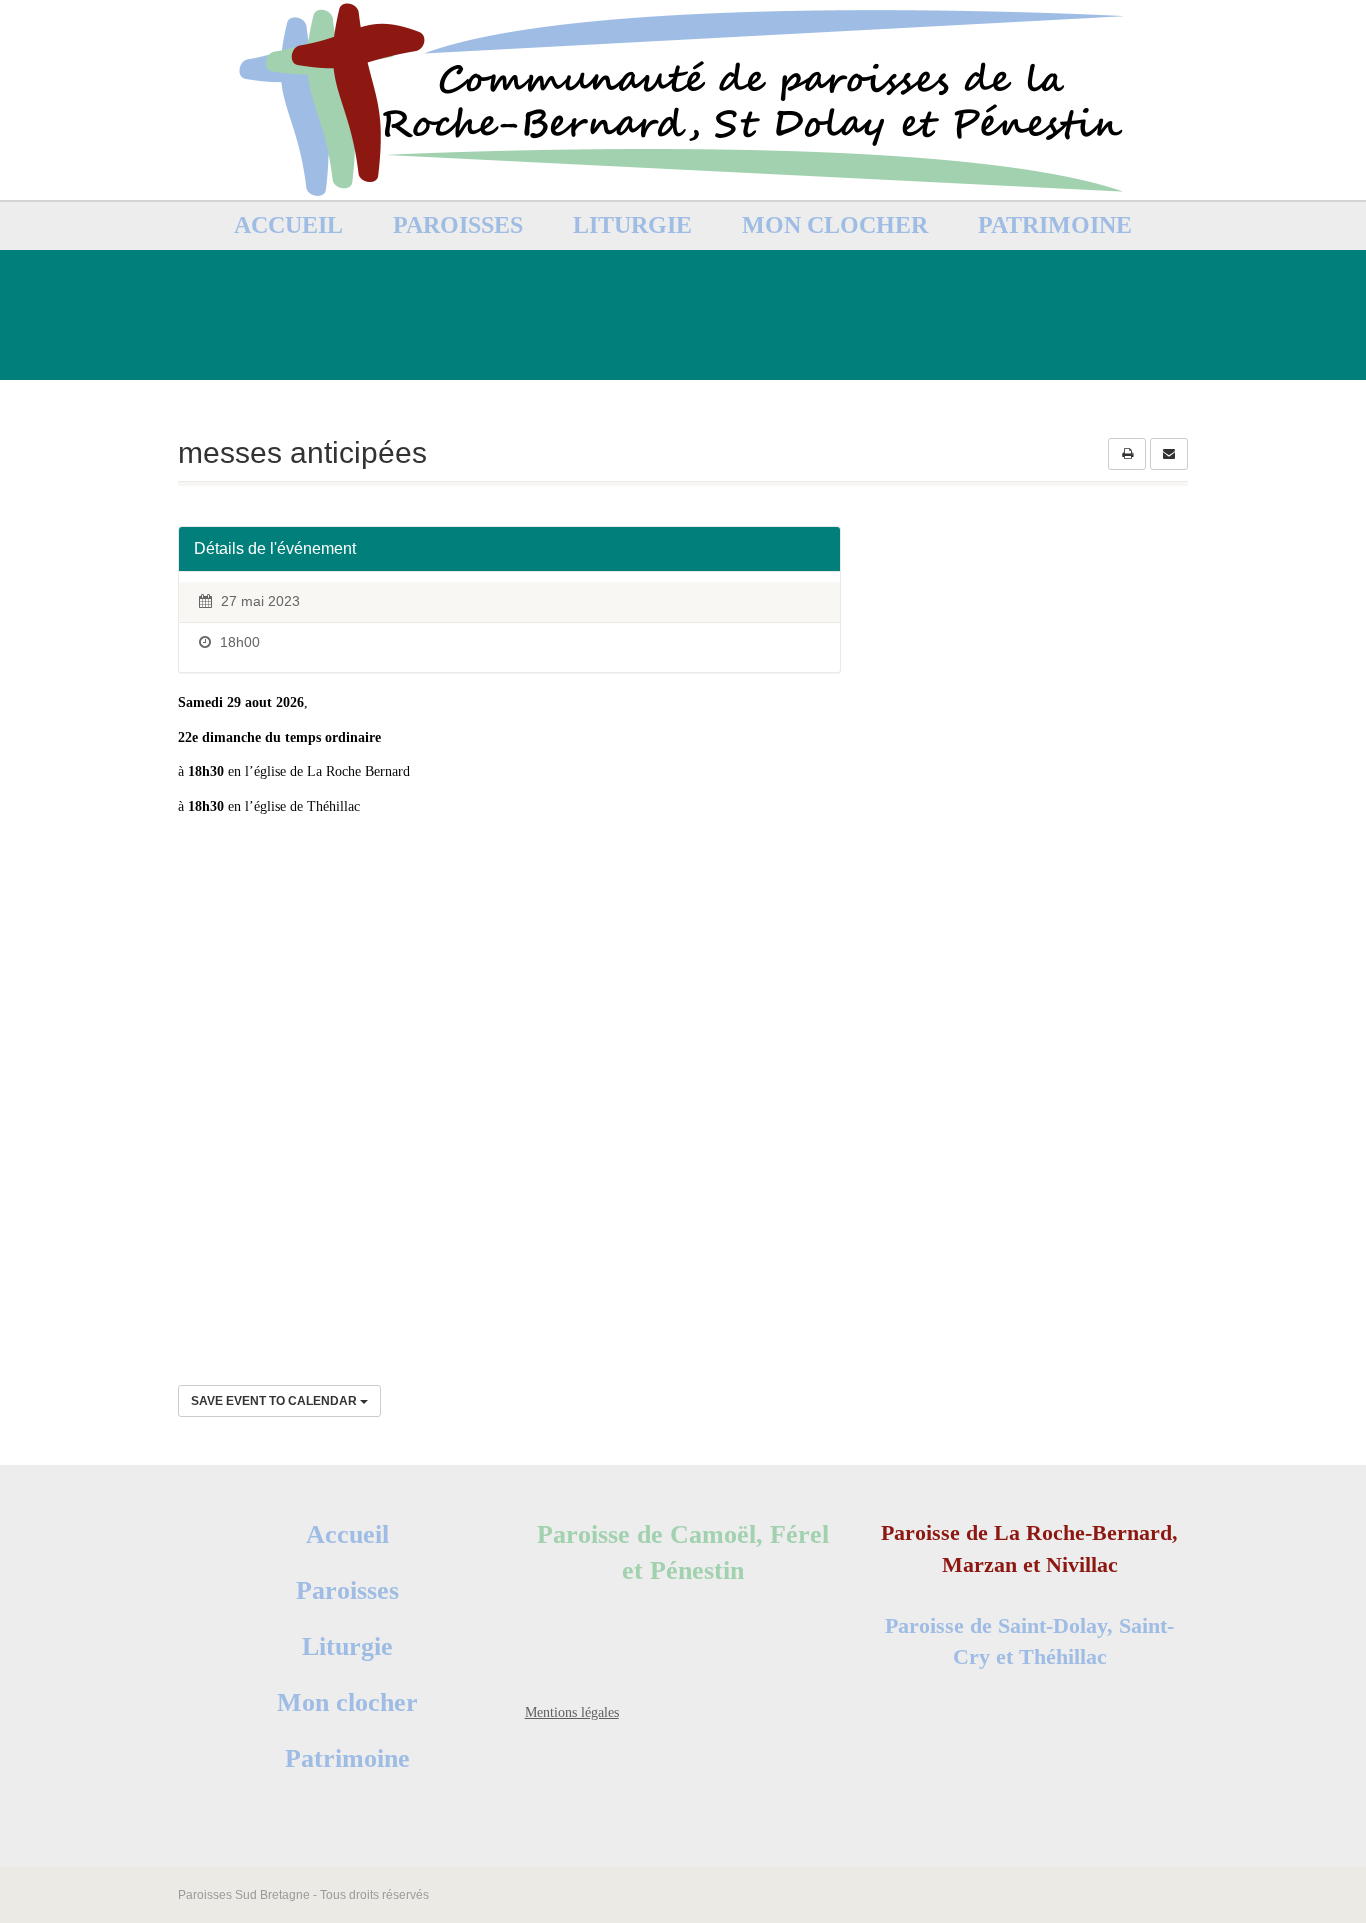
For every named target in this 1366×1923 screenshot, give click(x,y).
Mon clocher (835, 225)
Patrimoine (1055, 225)
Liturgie (632, 225)
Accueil (288, 225)
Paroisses (458, 225)
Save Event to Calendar (275, 1401)
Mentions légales (572, 1712)
